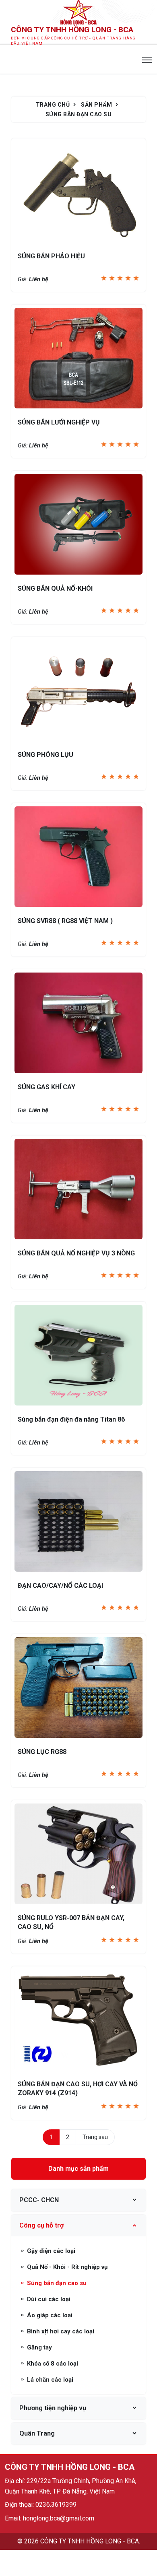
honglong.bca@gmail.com (59, 2518)
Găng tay (39, 2347)
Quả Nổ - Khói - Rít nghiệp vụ (66, 2267)
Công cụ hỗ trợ (41, 2225)
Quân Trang (37, 2433)
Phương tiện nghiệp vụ (53, 2408)
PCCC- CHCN (39, 2200)
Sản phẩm (96, 105)
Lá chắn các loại (49, 2380)
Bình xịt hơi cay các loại (60, 2331)
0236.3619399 (56, 2505)
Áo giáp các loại (49, 2315)
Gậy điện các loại (50, 2251)
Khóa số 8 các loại (52, 2364)
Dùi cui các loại (48, 2299)
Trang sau (95, 2137)
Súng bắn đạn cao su (79, 114)
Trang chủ (53, 105)
